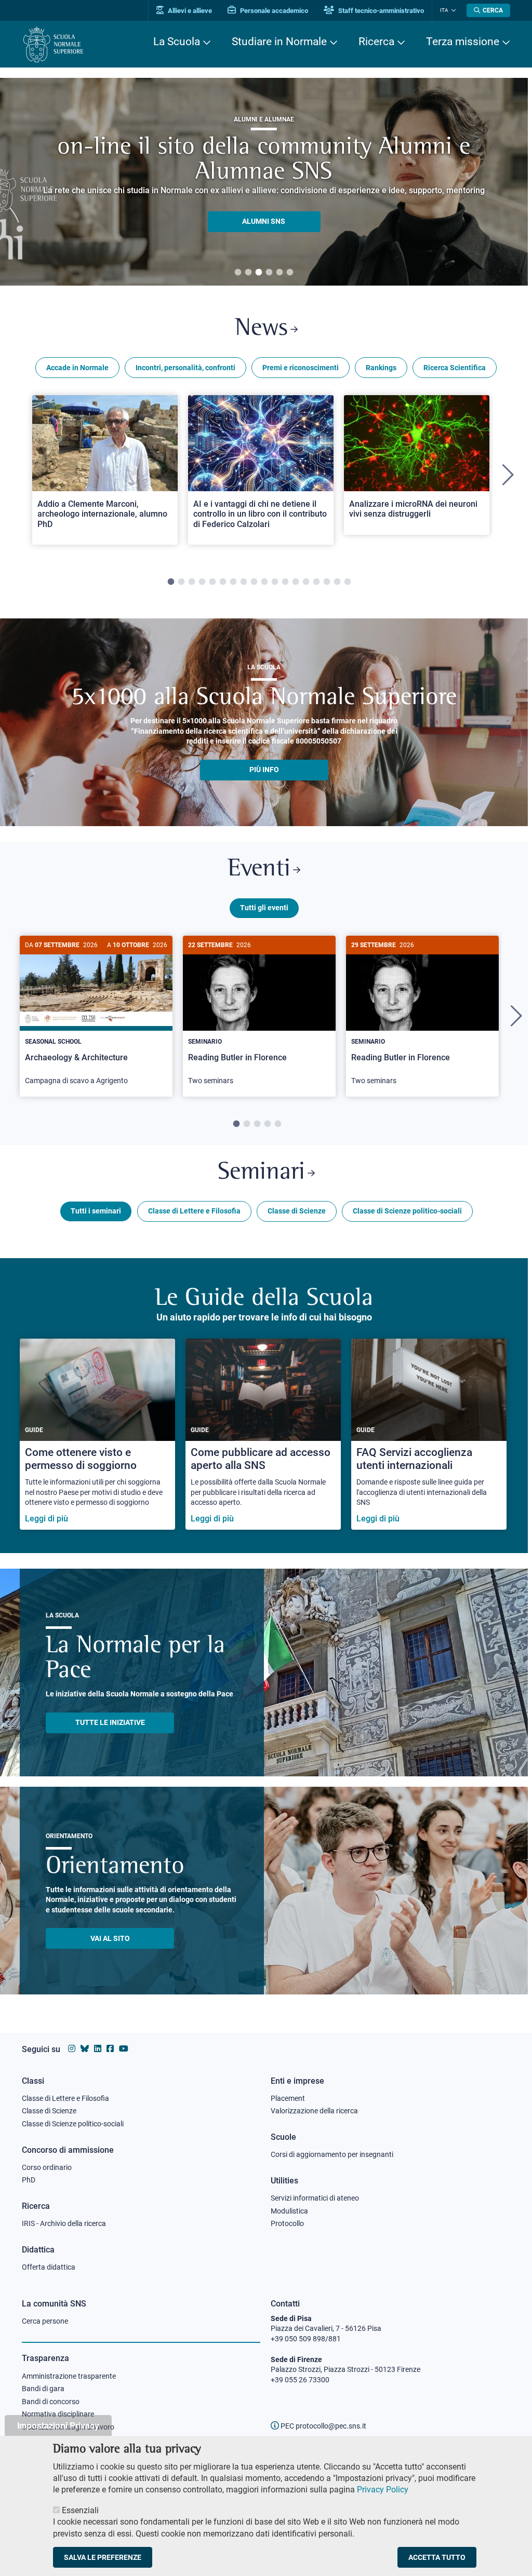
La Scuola (177, 42)
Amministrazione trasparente (69, 2376)
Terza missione (463, 42)
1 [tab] (238, 273)
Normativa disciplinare (58, 2414)
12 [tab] (285, 582)
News (261, 329)
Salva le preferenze (103, 2557)
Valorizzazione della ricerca (314, 2111)
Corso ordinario (47, 2167)
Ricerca (376, 42)
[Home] (53, 44)
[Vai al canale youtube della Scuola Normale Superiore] (124, 2049)
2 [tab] (248, 273)
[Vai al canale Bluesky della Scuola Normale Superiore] (85, 2049)
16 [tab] (327, 582)
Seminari (261, 1173)
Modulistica (289, 2211)
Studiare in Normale (279, 42)
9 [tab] (254, 582)
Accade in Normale (77, 368)
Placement (288, 2098)
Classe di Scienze (297, 1211)
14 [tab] (306, 582)
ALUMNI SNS (264, 221)
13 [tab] (296, 582)
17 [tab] (337, 582)
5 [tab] (280, 273)
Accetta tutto (437, 2557)
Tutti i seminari (96, 1211)
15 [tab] (316, 582)
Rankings (381, 368)
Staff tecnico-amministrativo (380, 11)
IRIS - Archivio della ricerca (64, 2223)
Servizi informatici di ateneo (315, 2198)
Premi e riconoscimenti (301, 368)
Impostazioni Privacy (58, 2425)
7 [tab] (233, 582)
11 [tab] (275, 582)
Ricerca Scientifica (455, 368)
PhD (29, 2180)
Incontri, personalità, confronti (185, 368)
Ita (444, 10)
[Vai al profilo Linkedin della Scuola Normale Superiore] (98, 2049)
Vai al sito (110, 1938)
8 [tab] (244, 582)
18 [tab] (348, 582)
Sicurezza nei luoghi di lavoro (68, 2427)
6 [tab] (290, 273)
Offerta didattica (49, 2267)
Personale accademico (273, 11)
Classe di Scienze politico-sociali (407, 1211)
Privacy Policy (383, 2490)
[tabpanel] (264, 182)
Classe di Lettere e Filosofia (194, 1211)
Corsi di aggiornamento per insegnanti (332, 2154)
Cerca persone (45, 2321)
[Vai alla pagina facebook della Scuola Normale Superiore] (110, 2049)
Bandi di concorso (51, 2402)
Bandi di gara (43, 2389)
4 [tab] (269, 273)
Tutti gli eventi (264, 908)
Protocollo (287, 2223)
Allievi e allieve (189, 11)
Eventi (259, 869)
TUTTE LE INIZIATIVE (110, 1722)
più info (264, 770)
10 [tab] (264, 582)
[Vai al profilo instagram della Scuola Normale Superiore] (72, 2049)
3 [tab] (259, 273)
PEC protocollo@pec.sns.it (323, 2426)
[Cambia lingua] (452, 10)
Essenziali (80, 2510)
